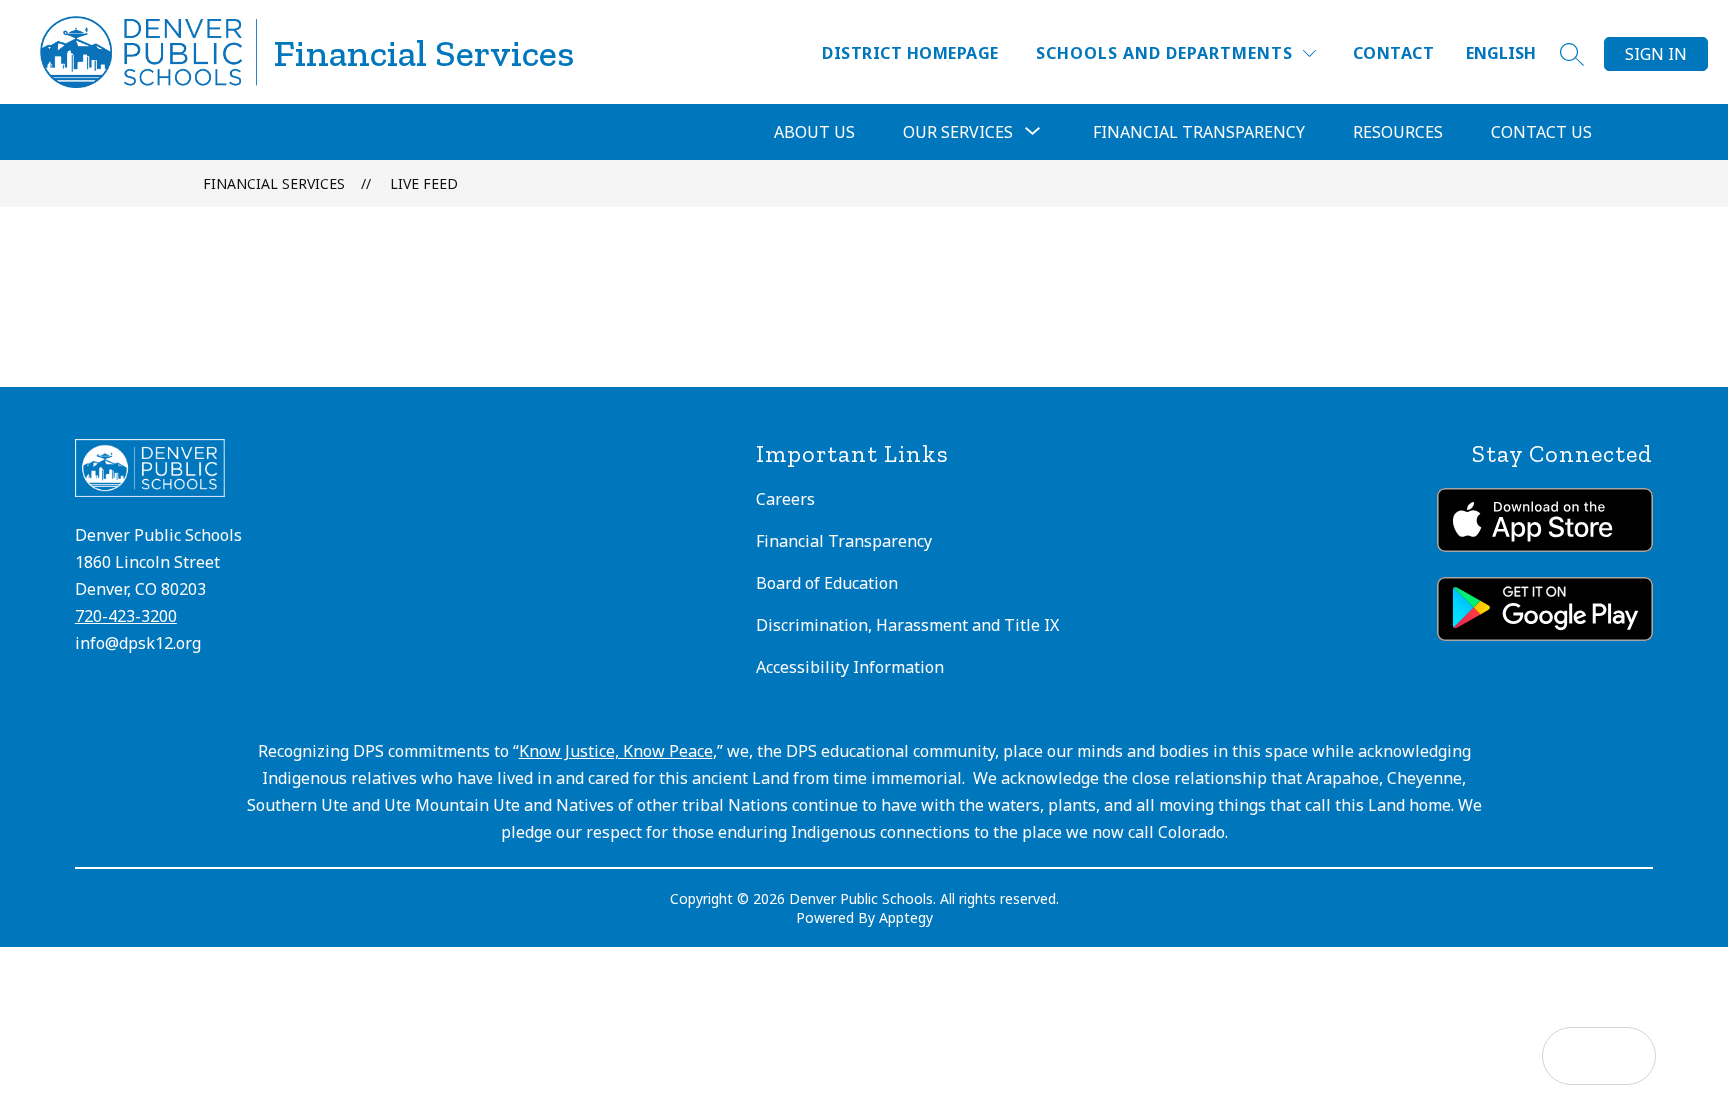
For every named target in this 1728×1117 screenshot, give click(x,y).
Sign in (1656, 54)
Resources (1398, 132)
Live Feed (424, 183)
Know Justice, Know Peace (616, 751)
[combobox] (1513, 53)
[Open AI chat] (1627, 1056)
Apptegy (906, 917)
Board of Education (827, 583)
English (1501, 53)
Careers (785, 499)
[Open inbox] (1571, 1056)
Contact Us (1541, 132)
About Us (814, 132)
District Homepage (910, 53)
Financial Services (274, 183)
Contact (1393, 53)
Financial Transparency (1199, 132)
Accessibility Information (850, 667)
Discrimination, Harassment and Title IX (907, 625)
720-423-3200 (126, 616)
